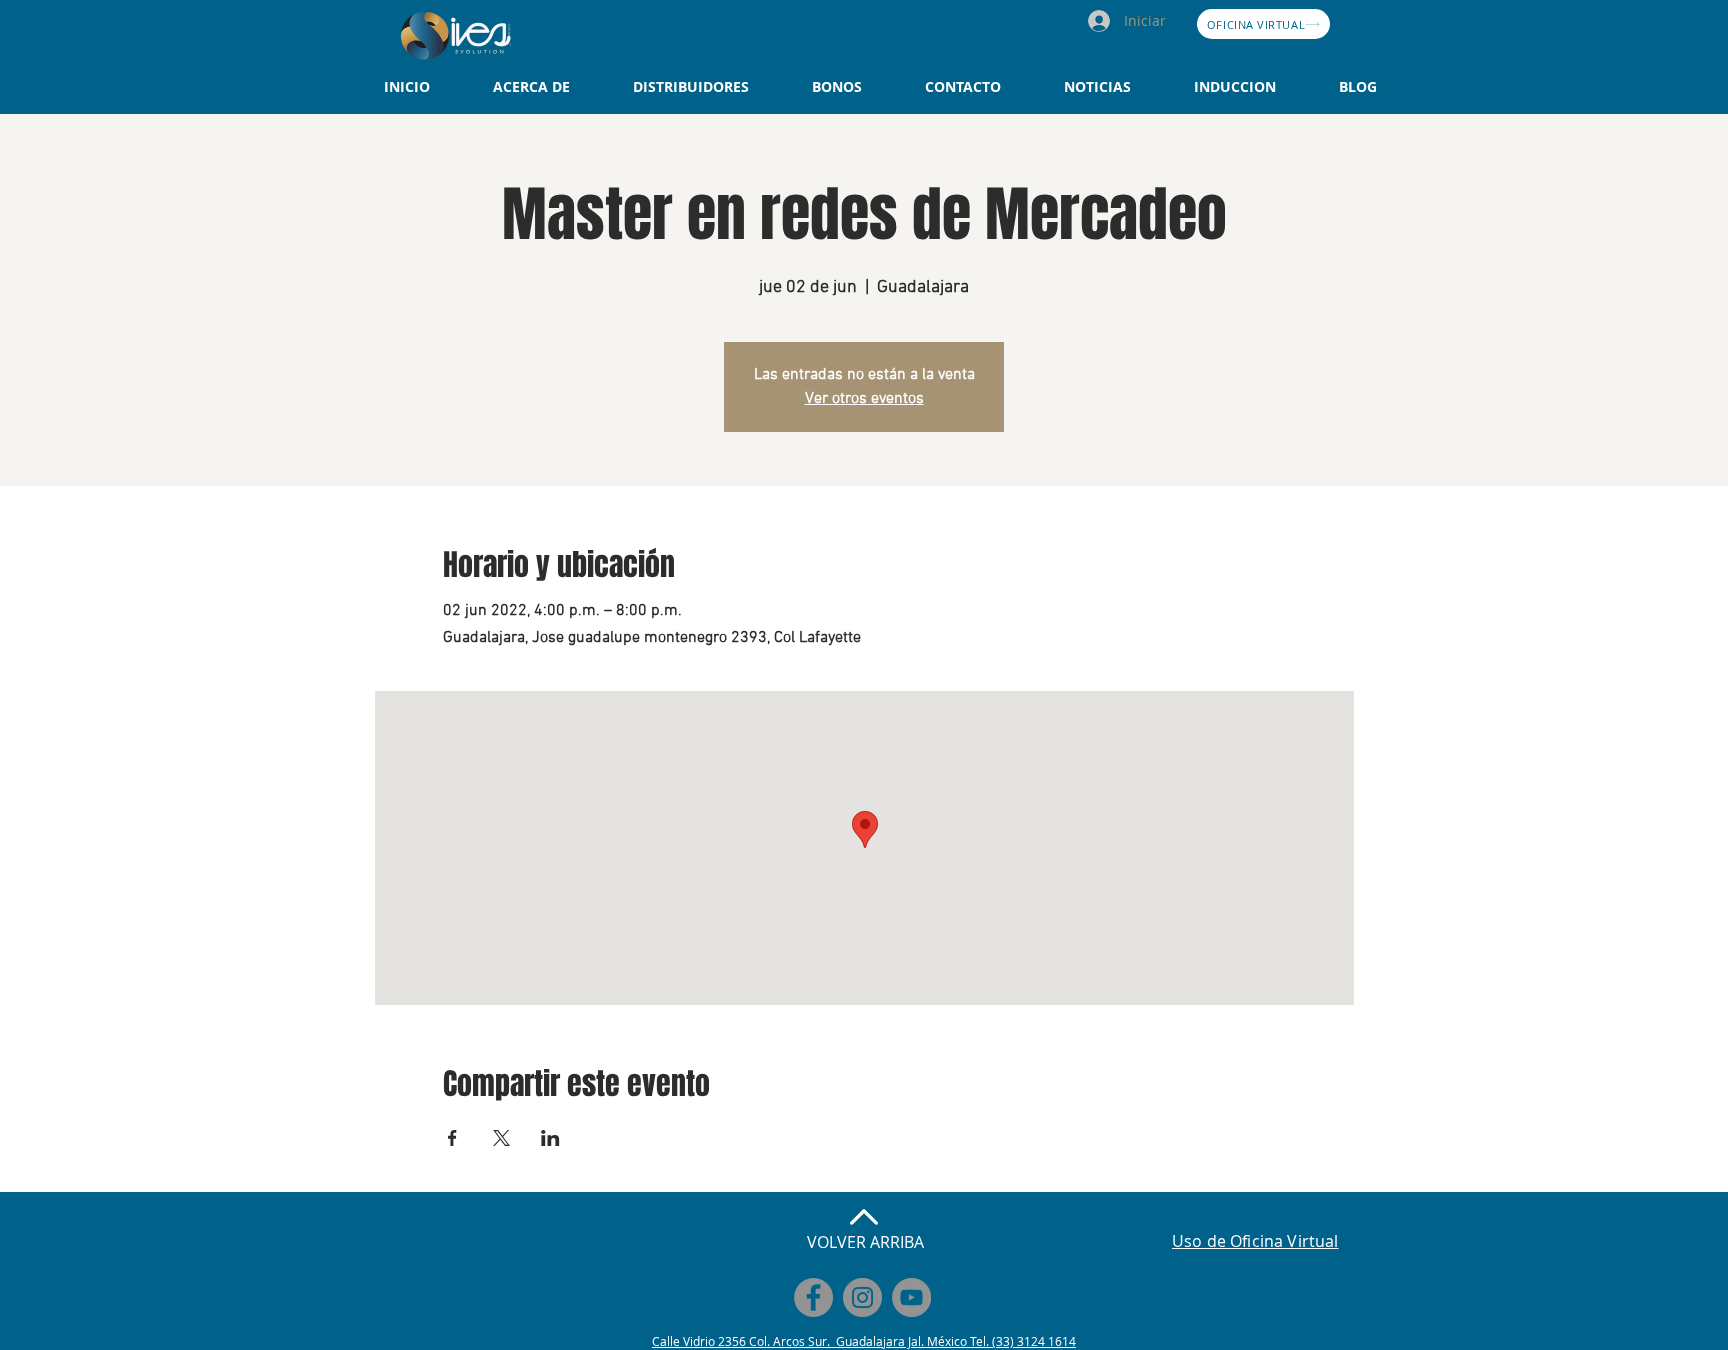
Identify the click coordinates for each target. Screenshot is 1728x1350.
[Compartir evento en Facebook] (452, 1138)
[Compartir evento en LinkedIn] (550, 1138)
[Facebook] (813, 1297)
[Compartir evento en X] (501, 1138)
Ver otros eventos (864, 399)
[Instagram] (862, 1297)
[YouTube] (911, 1297)
